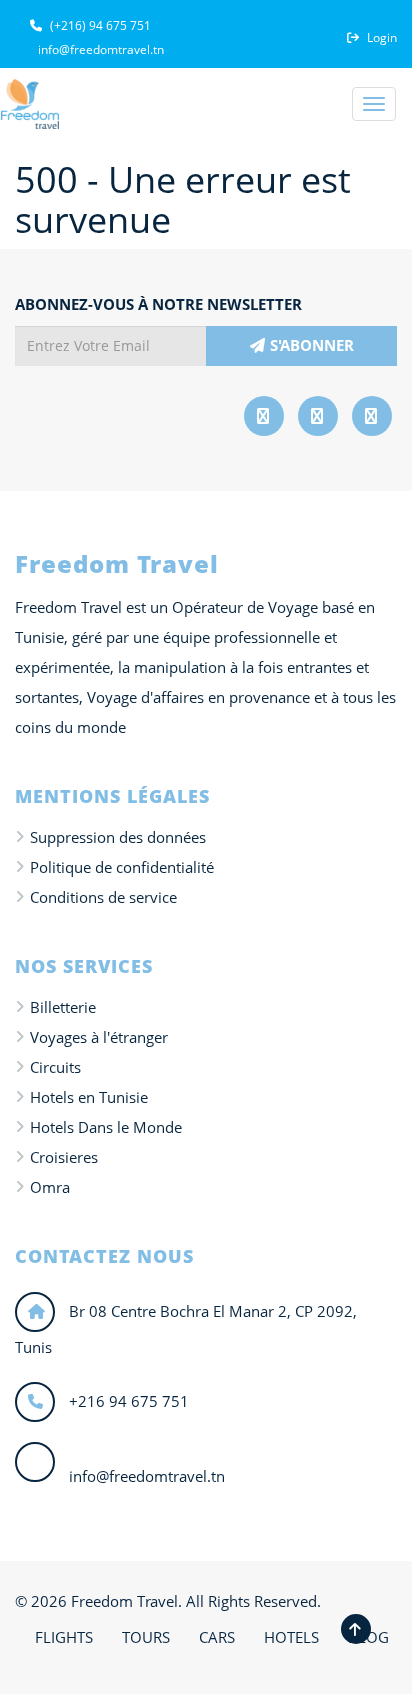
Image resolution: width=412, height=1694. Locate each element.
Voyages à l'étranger (99, 1037)
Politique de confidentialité (122, 867)
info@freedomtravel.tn (99, 49)
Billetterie (63, 1007)
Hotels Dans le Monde (106, 1127)
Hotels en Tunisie (89, 1097)
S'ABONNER (312, 345)
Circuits (55, 1067)
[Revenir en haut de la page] (356, 1629)
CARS (217, 1637)
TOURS (146, 1637)
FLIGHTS (64, 1637)
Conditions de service (103, 897)
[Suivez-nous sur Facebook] (264, 416)
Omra (50, 1187)
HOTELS (291, 1637)
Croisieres (64, 1157)
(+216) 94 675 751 (99, 25)
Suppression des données (118, 837)
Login (380, 37)
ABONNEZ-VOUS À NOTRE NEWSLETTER (158, 304)
